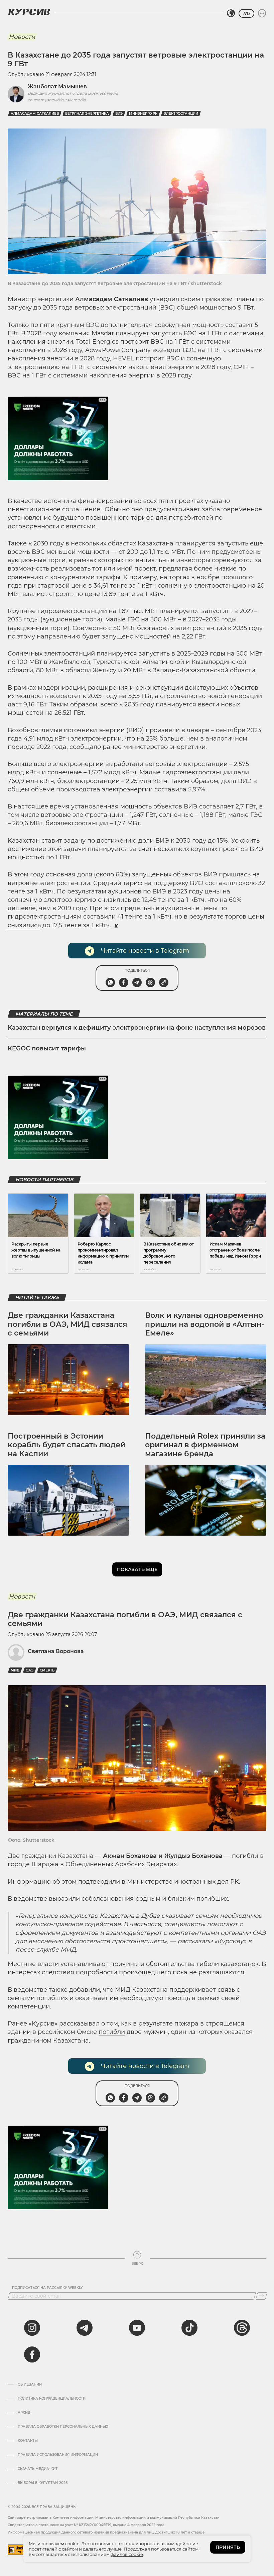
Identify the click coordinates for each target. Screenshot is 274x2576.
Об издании (30, 2385)
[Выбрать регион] (231, 13)
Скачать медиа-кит (38, 2469)
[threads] (242, 2328)
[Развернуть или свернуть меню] (262, 13)
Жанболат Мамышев (57, 87)
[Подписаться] (261, 2296)
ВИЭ (119, 114)
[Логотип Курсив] (29, 12)
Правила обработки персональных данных (63, 2427)
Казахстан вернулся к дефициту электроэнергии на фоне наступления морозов (137, 1028)
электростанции (181, 114)
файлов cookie (127, 2554)
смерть (47, 1670)
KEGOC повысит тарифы (47, 1048)
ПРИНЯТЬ (228, 2547)
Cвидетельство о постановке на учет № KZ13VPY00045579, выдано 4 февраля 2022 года (86, 2525)
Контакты (28, 2441)
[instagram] (32, 2328)
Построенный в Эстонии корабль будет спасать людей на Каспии (66, 1445)
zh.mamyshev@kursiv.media (57, 100)
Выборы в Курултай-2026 (43, 2483)
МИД (15, 1670)
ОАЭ (30, 1670)
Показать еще (137, 1569)
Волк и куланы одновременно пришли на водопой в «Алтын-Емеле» (205, 1324)
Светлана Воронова (56, 1651)
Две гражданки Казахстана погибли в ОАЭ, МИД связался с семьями (67, 1324)
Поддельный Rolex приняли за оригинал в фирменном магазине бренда (205, 1445)
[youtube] (137, 2328)
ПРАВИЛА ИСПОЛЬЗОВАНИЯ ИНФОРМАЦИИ (58, 2455)
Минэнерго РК (143, 114)
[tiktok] (189, 2328)
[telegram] (85, 2328)
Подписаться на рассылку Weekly (47, 2288)
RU (246, 13)
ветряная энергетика (87, 114)
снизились (24, 925)
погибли (112, 2032)
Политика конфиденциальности (52, 2399)
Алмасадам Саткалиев (35, 114)
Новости (22, 37)
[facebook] (32, 2354)
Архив (24, 2413)
